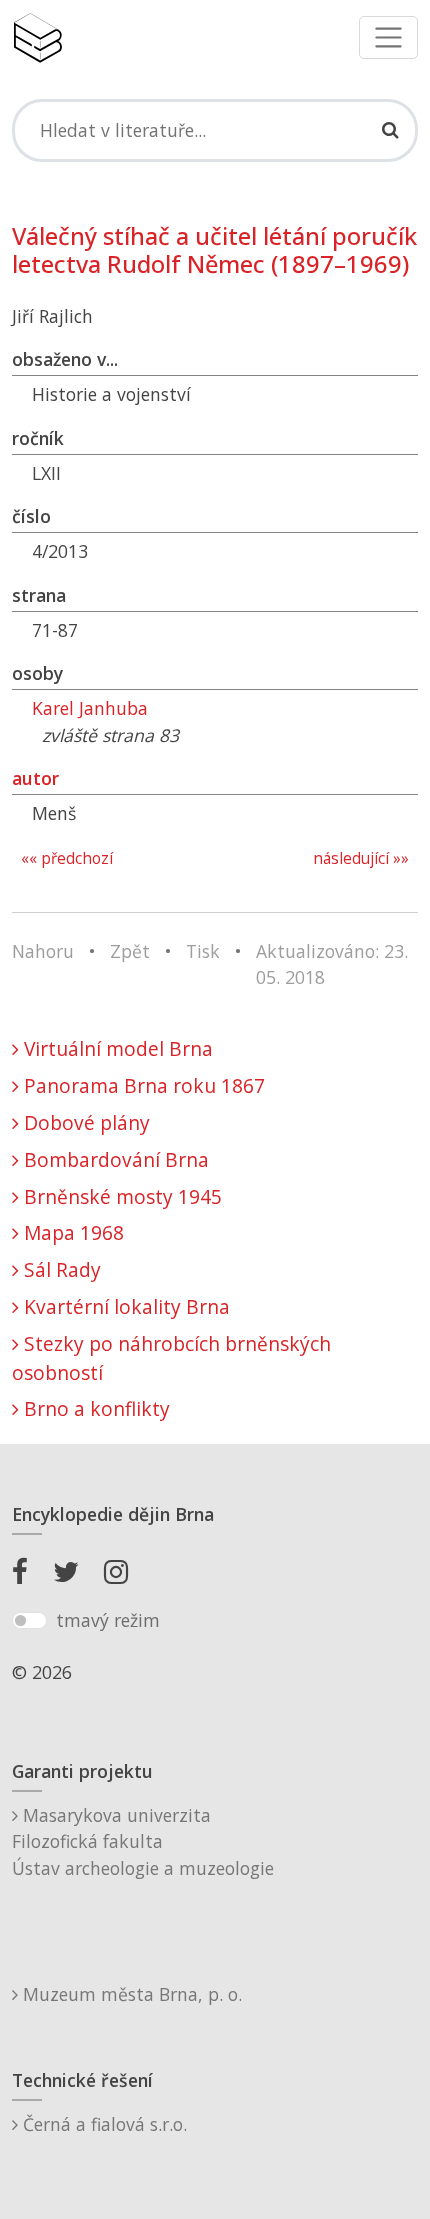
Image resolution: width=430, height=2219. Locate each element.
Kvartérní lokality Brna (124, 1306)
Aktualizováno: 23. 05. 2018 (332, 964)
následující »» (361, 858)
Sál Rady (60, 1269)
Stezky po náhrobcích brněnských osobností (171, 1358)
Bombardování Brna (114, 1159)
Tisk (203, 951)
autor (35, 778)
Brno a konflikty (94, 1408)
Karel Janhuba (90, 708)
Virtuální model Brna (116, 1048)
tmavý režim (108, 1620)
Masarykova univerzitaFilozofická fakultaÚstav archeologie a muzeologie (143, 1841)
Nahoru (43, 951)
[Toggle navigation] (388, 37)
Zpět (130, 951)
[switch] (29, 1621)
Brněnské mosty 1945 (120, 1196)
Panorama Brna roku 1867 (142, 1085)
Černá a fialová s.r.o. (102, 2124)
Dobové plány (84, 1122)
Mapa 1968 (71, 1232)
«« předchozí (67, 858)
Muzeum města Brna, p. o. (130, 1994)
